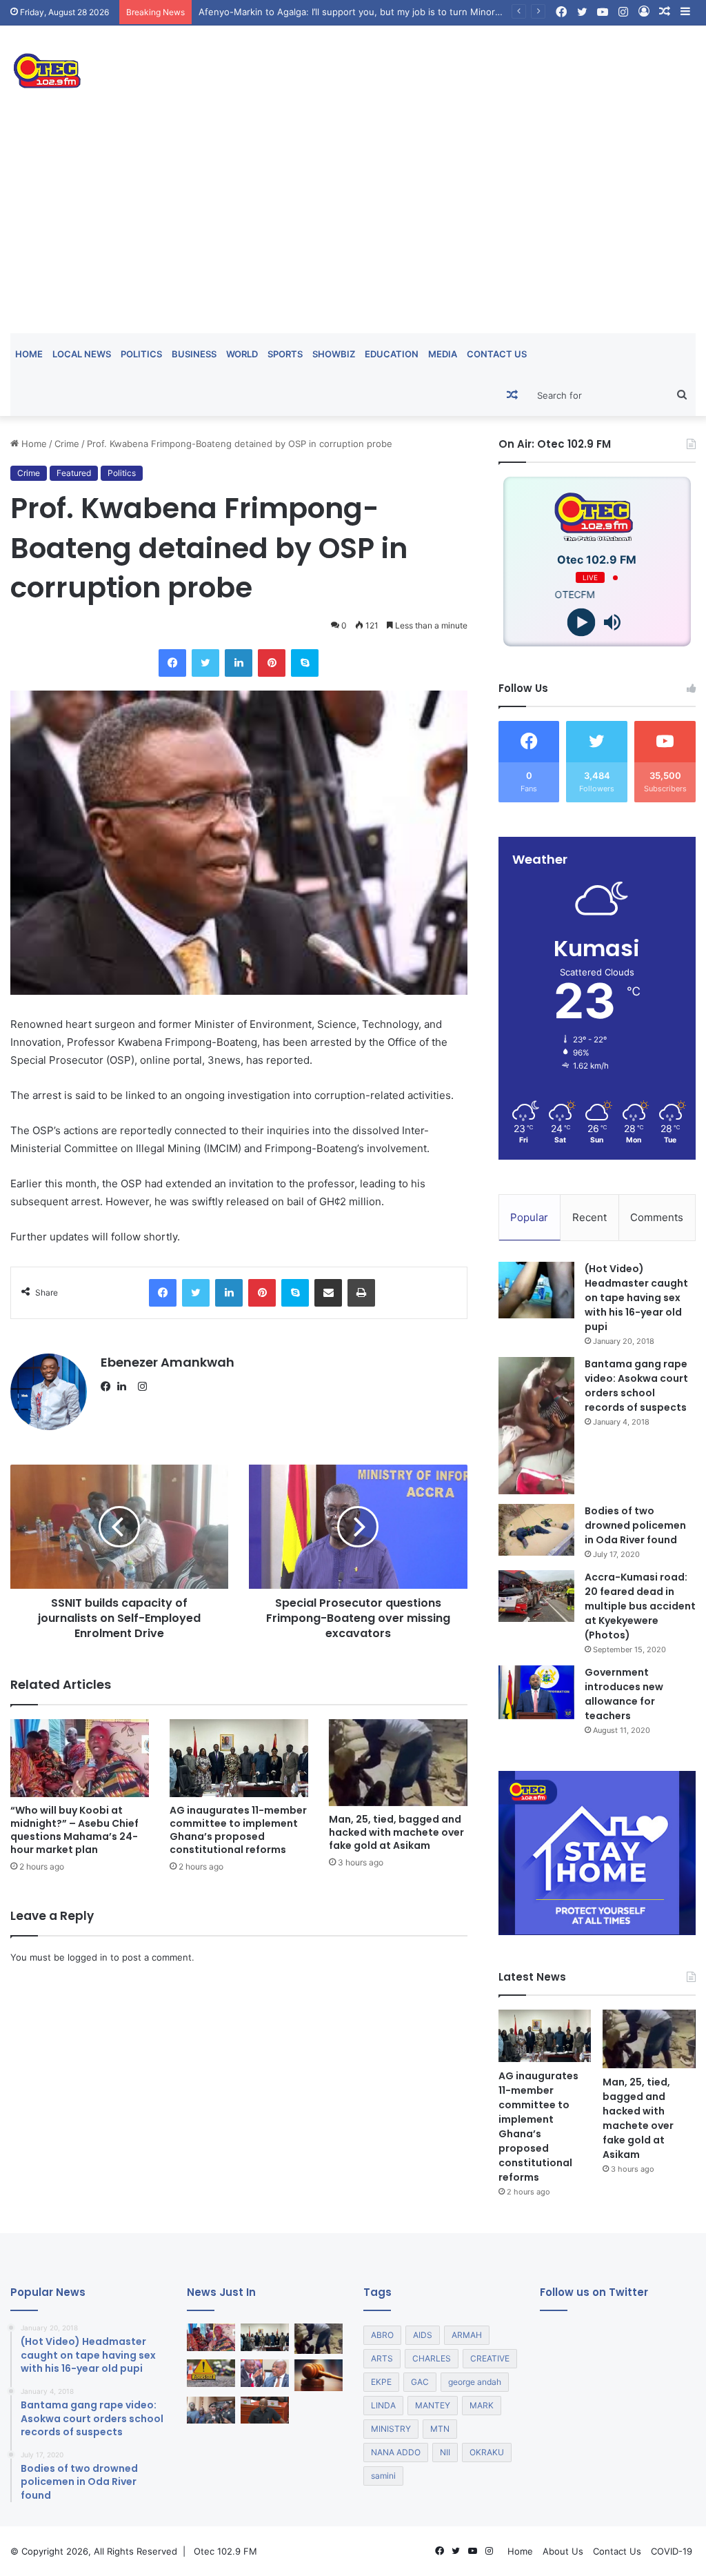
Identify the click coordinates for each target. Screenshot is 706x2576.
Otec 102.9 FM (225, 2551)
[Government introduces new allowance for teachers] (536, 1693)
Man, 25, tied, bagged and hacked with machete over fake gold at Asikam (396, 1832)
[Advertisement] (353, 230)
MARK (482, 2405)
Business (194, 354)
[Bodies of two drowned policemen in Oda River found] (536, 1530)
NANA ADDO (396, 2452)
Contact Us (497, 354)
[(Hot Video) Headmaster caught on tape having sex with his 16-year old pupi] (536, 1290)
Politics (141, 354)
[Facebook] (109, 1387)
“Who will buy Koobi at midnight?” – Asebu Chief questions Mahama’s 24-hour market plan (74, 1830)
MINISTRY (391, 2429)
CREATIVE (490, 2358)
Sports (285, 354)
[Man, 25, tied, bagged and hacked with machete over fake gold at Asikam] (398, 1763)
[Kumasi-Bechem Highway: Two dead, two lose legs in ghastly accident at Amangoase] (211, 2373)
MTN (440, 2429)
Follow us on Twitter (594, 2292)
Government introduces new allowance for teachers (624, 1694)
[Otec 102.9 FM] (118, 71)
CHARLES (432, 2358)
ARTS (382, 2358)
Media (443, 354)
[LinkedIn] (125, 1387)
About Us (563, 2551)
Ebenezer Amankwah (168, 1362)
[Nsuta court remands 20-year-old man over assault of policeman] (319, 2375)
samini (383, 2476)
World (242, 354)
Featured (74, 473)
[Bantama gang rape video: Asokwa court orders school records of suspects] (536, 1426)
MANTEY (433, 2405)
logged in (88, 1957)
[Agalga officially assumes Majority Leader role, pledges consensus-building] (265, 2410)
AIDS (423, 2335)
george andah (475, 2382)
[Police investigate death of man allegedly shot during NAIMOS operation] (211, 2410)
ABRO (382, 2335)
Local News (82, 354)
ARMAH (467, 2335)
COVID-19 (672, 2551)
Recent (589, 1217)
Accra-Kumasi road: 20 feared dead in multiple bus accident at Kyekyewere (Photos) (640, 1606)
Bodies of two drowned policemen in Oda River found (635, 1525)
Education (392, 354)
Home (29, 354)
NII (445, 2452)
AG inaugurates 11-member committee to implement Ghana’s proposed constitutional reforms (238, 1830)
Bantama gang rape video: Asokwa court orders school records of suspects (636, 1386)
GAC (420, 2382)
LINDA (383, 2405)
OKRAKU (487, 2452)
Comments (657, 1217)
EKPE (381, 2382)
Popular (529, 1217)
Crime (67, 444)
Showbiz (334, 354)
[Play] (582, 623)
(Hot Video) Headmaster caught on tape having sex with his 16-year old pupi (636, 1298)
